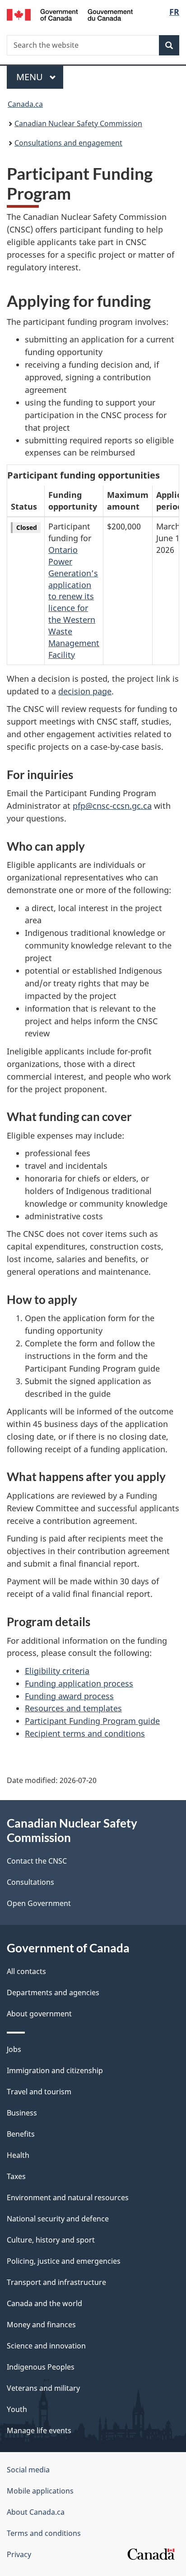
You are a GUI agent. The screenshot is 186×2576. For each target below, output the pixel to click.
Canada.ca (25, 104)
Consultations (30, 1882)
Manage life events (39, 2430)
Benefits (21, 2134)
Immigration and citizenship (55, 2070)
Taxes (16, 2176)
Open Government (39, 1903)
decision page (85, 691)
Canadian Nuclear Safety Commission (78, 123)
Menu (31, 77)
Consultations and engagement (68, 143)
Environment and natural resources (68, 2198)
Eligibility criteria (57, 1671)
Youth (17, 2409)
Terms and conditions (44, 2533)
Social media (28, 2470)
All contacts (26, 1971)
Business (22, 2113)
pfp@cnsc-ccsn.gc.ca (112, 806)
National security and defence (58, 2219)
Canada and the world (44, 2303)
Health (18, 2155)
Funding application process (79, 1683)
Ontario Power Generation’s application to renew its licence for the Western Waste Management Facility (74, 602)
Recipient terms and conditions (85, 1733)
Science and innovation (46, 2346)
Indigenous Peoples (41, 2367)
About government (39, 2014)
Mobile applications (40, 2491)
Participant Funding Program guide (92, 1721)
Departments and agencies (53, 1992)
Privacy (19, 2554)
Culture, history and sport (51, 2240)
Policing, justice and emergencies (64, 2261)
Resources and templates (73, 1708)
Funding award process (69, 1696)
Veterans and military (43, 2388)
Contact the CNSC (37, 1861)
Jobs (14, 2049)
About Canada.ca (36, 2512)
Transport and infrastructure (56, 2282)
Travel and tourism (39, 2092)
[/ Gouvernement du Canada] (70, 14)
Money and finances (41, 2325)
